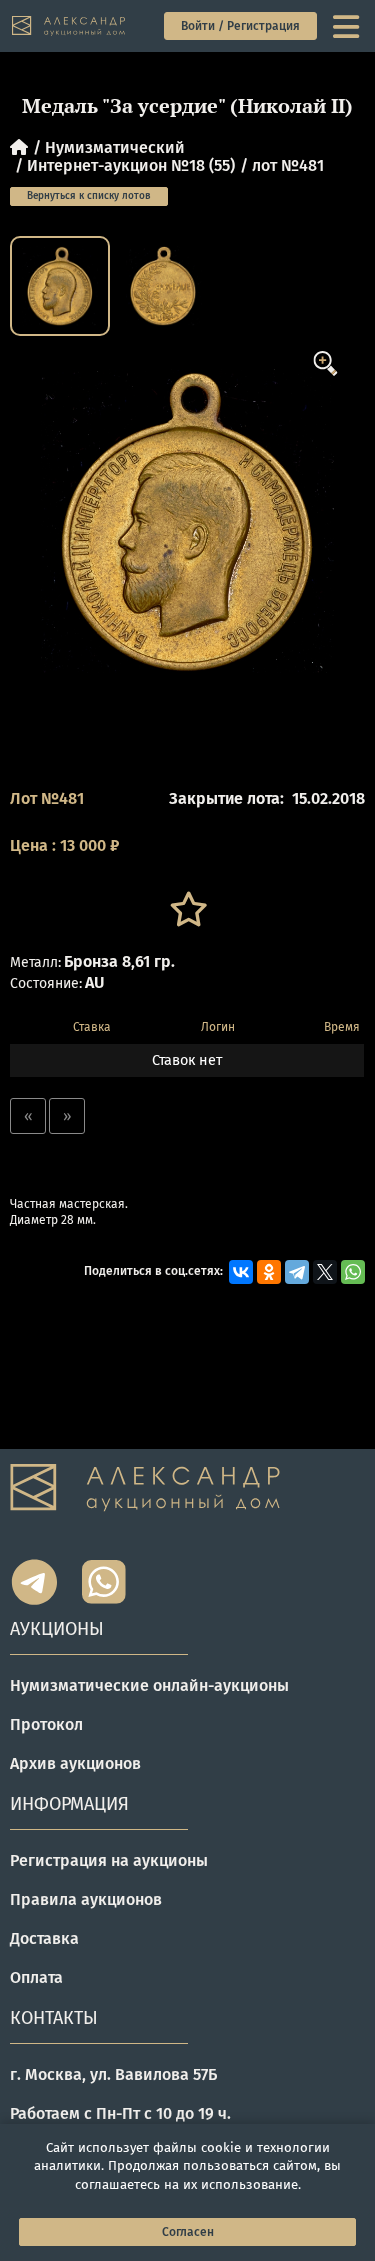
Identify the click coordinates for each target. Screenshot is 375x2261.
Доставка (44, 1938)
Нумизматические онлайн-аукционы (149, 1685)
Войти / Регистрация (240, 26)
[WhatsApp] (353, 1272)
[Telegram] (297, 1272)
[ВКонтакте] (241, 1272)
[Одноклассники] (269, 1272)
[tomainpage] (69, 26)
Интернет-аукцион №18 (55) (131, 165)
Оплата (36, 1977)
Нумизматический (115, 147)
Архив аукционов (75, 1763)
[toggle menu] (348, 26)
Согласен (188, 2232)
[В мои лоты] (187, 909)
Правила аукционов (86, 1899)
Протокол (46, 1724)
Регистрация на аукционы (109, 1860)
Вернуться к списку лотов (89, 196)
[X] (325, 1272)
